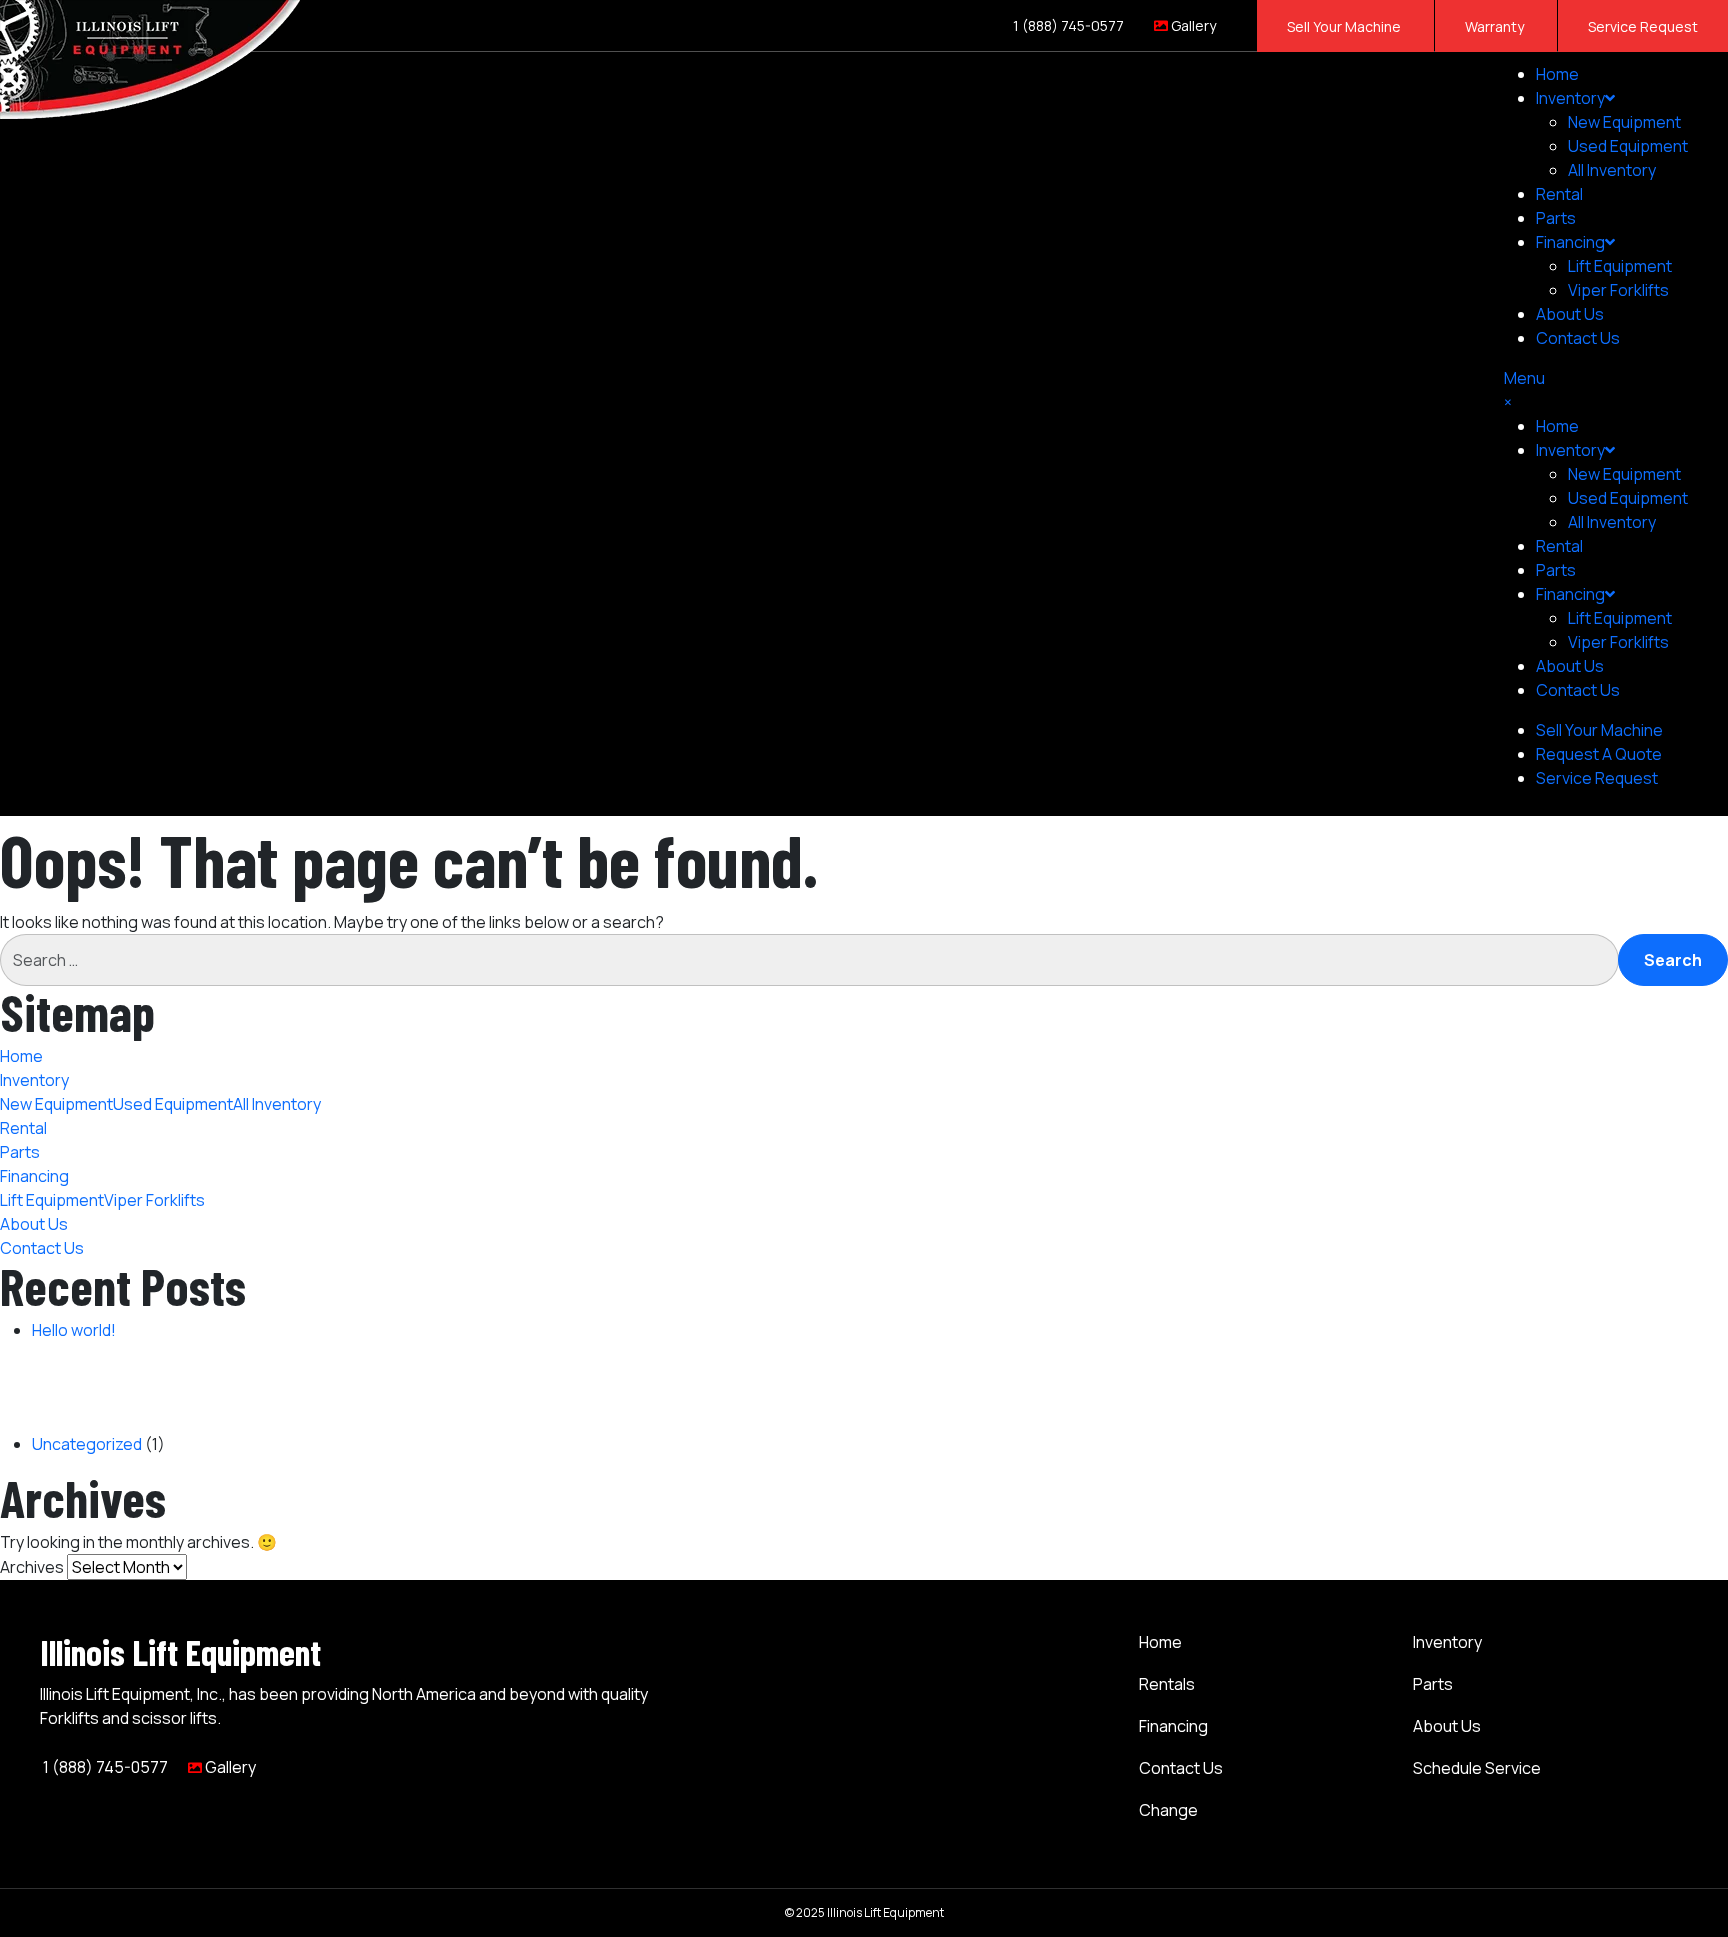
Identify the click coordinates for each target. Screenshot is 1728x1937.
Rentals (1167, 1684)
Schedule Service (1477, 1768)
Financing (1173, 1726)
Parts (1556, 218)
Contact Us (1578, 338)
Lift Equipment (1620, 266)
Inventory (1570, 98)
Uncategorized (87, 1444)
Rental (1559, 194)
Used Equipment (1628, 146)
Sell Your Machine (1345, 26)
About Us (1570, 314)
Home (1557, 74)
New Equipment (1624, 122)
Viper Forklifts (1618, 290)
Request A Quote (1599, 754)
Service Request (1643, 26)
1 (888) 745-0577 (1067, 25)
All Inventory (1612, 170)
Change (1168, 1810)
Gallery (1192, 25)
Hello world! (74, 1330)
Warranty (1496, 26)
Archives (32, 1567)
